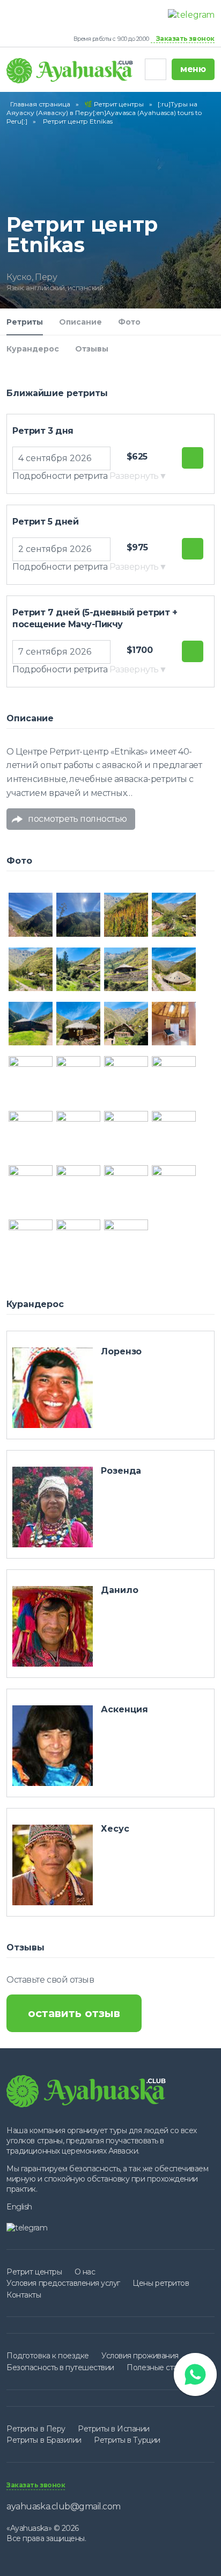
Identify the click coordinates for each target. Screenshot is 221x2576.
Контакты (24, 2295)
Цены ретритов (161, 2283)
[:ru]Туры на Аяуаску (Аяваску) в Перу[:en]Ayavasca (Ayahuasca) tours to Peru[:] (104, 113)
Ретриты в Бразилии (44, 2440)
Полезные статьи (158, 2367)
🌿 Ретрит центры (114, 104)
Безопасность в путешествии (60, 2367)
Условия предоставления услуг (63, 2283)
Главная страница (40, 104)
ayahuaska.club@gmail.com (63, 2506)
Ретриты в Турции (127, 2440)
